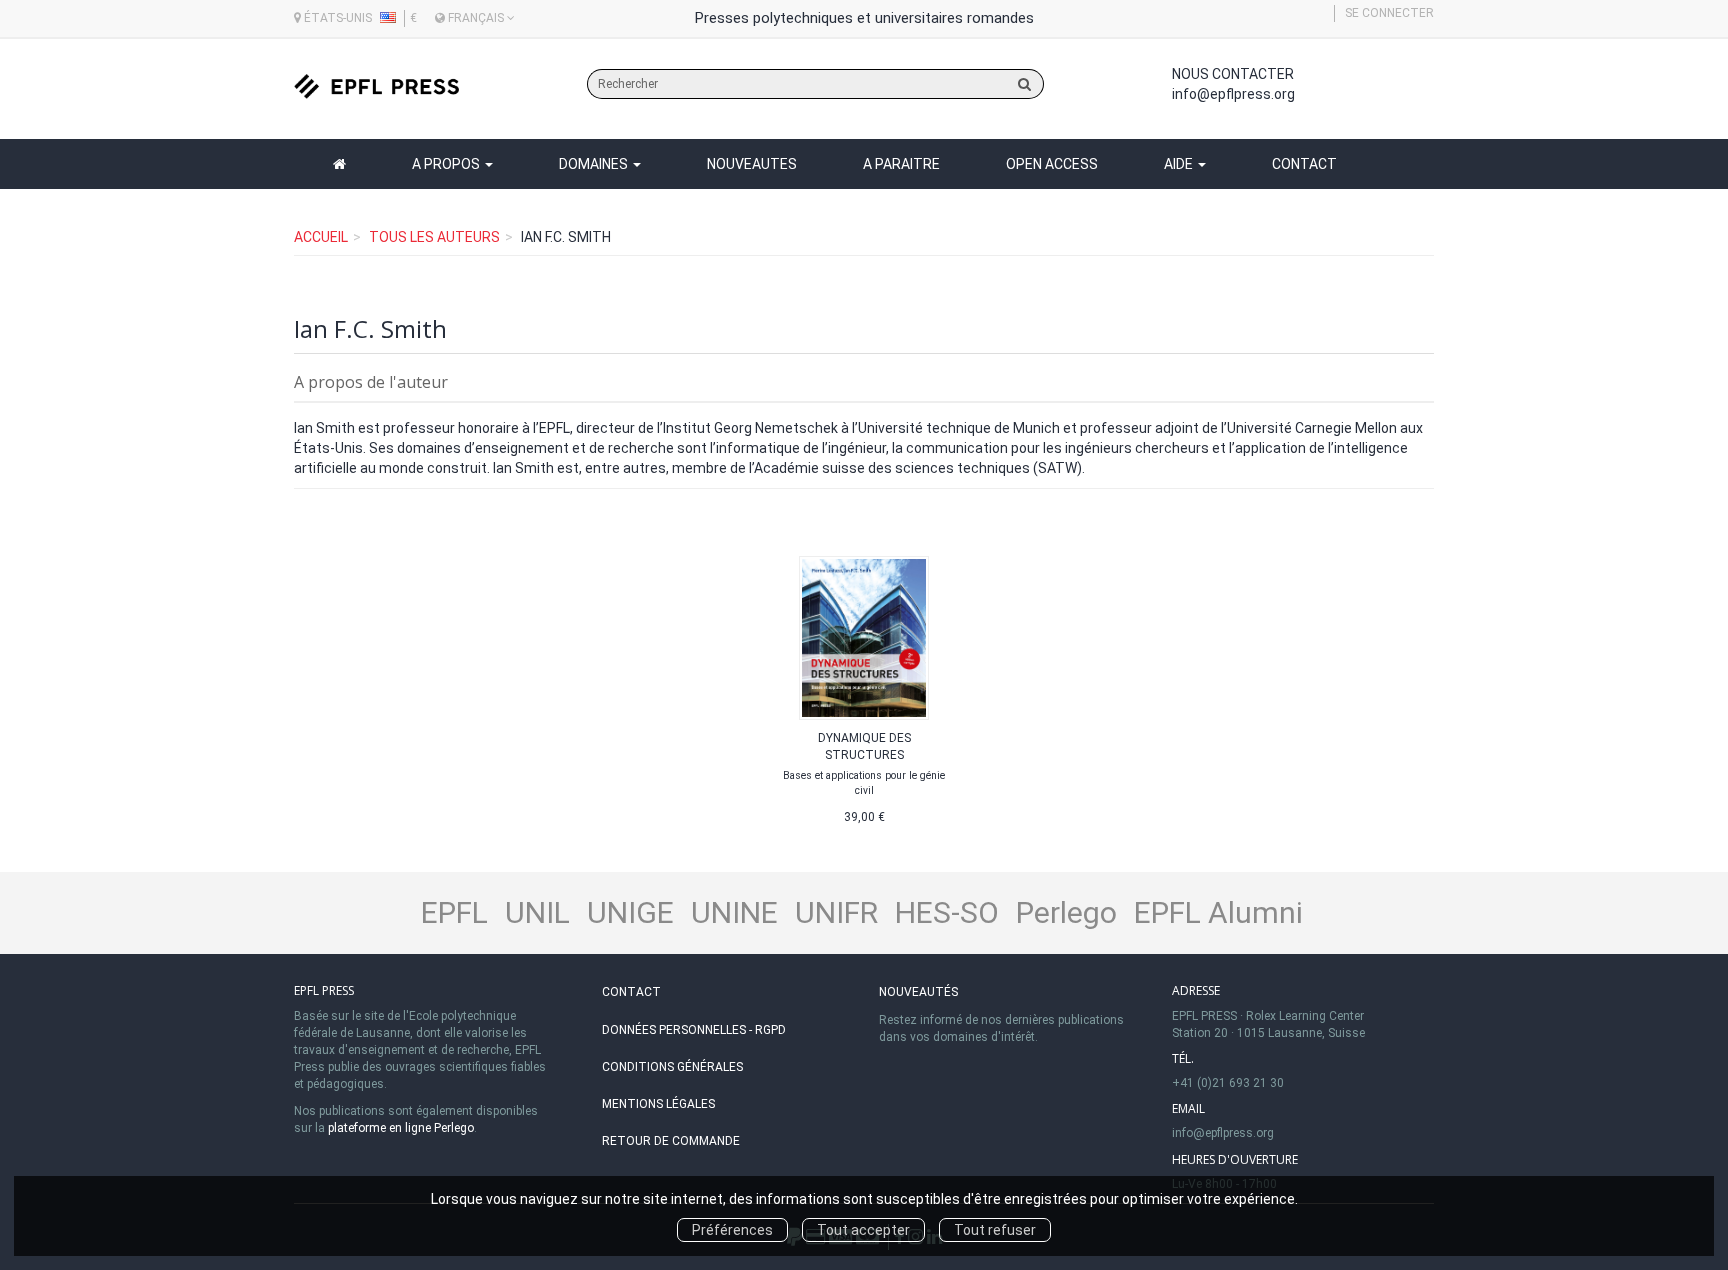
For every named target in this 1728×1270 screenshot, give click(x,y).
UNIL (537, 912)
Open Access (1052, 164)
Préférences (732, 1230)
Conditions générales (672, 1067)
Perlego (1066, 912)
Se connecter (1389, 13)
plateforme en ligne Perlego (401, 1128)
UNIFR (836, 912)
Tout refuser (995, 1230)
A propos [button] (447, 164)
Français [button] (476, 18)
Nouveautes (752, 164)
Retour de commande (671, 1141)
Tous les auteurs (434, 237)
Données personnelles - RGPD (694, 1030)
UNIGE (630, 912)
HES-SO (947, 912)
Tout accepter (863, 1230)
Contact (1304, 164)
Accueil (321, 237)
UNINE (734, 912)
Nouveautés (918, 992)
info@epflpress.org (1233, 94)
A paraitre (901, 164)
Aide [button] (1180, 164)
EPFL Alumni (1218, 912)
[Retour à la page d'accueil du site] (376, 86)
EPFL (454, 912)
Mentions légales (658, 1104)
